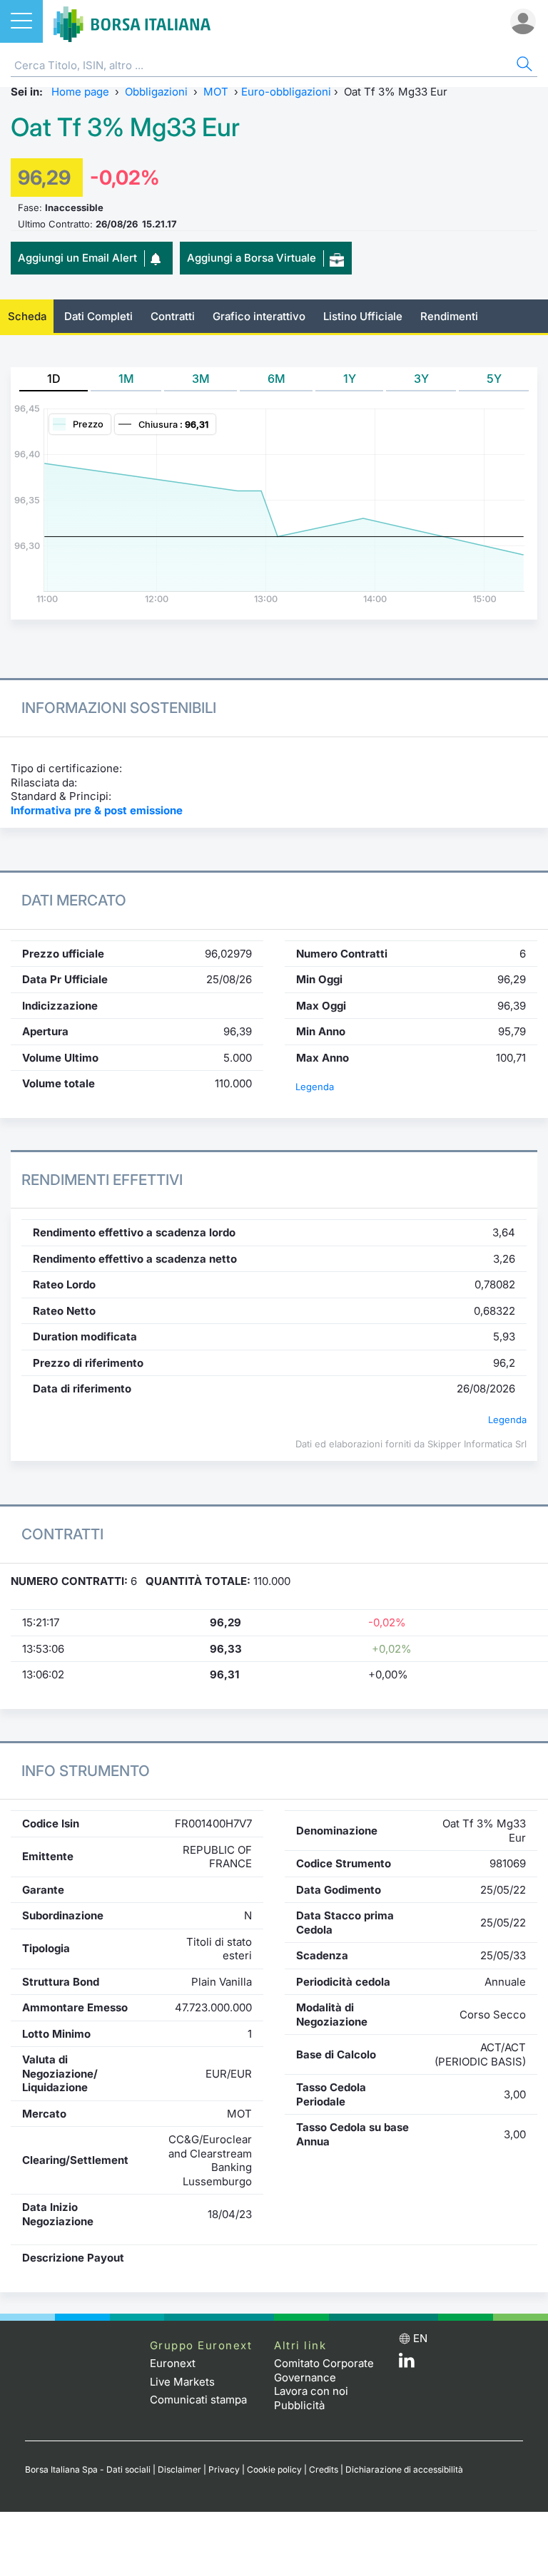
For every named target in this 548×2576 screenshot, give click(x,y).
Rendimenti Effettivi (102, 1180)
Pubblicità (299, 2405)
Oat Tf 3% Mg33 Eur (125, 127)
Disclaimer (179, 2469)
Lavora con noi (311, 2391)
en (420, 2338)
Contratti (173, 316)
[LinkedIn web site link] (407, 2364)
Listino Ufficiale (363, 316)
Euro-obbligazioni (286, 92)
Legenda (315, 1087)
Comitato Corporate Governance (324, 2370)
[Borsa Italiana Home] (132, 21)
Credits (324, 2469)
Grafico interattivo (259, 316)
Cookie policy (274, 2469)
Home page (80, 92)
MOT (216, 92)
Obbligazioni (156, 92)
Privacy (224, 2469)
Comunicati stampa (198, 2400)
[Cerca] (523, 66)
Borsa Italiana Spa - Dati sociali (88, 2469)
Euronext (173, 2363)
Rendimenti (449, 316)
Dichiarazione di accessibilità (404, 2469)
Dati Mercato (74, 900)
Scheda (27, 316)
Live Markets (182, 2382)
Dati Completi (98, 316)
